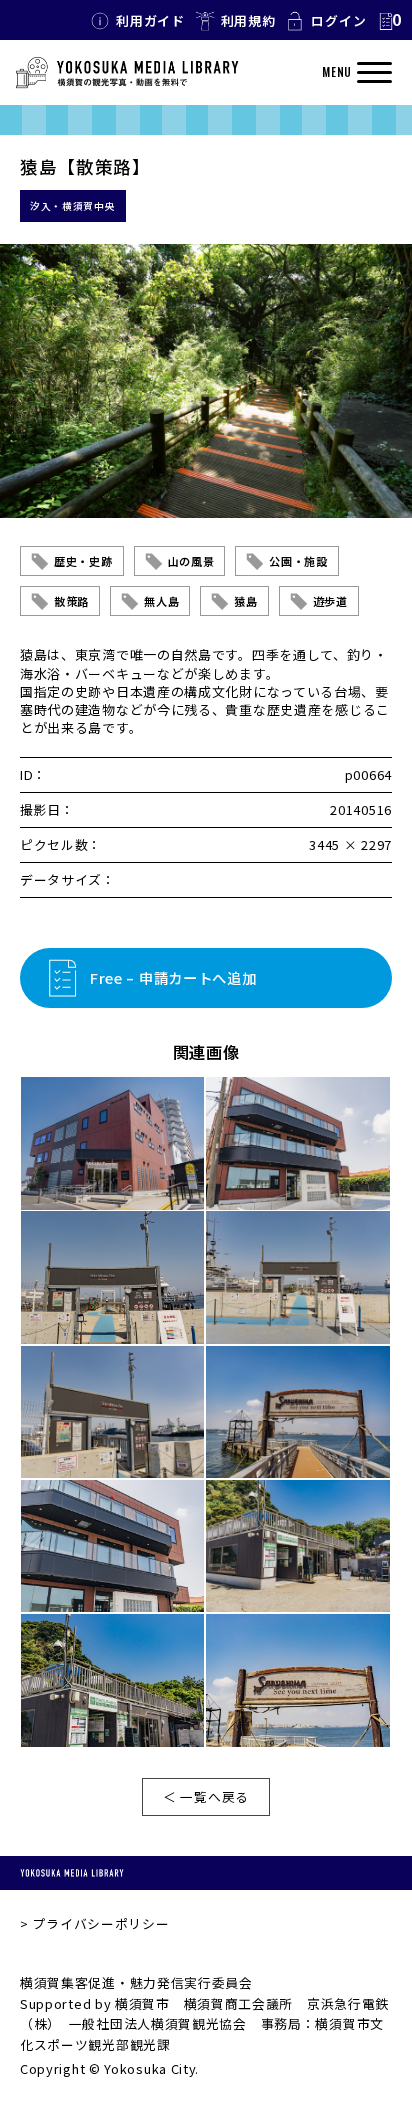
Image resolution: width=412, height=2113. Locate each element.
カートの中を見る (389, 21)
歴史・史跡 (83, 561)
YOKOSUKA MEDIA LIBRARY (72, 1873)
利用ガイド (150, 20)
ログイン (338, 20)
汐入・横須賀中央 (73, 206)
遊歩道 (330, 601)
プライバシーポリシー (100, 1923)
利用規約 (248, 20)
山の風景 (191, 561)
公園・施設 (298, 561)
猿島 (245, 601)
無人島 (161, 601)
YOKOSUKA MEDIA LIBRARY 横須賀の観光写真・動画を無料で (127, 73)
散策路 (71, 601)
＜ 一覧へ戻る (206, 1796)
